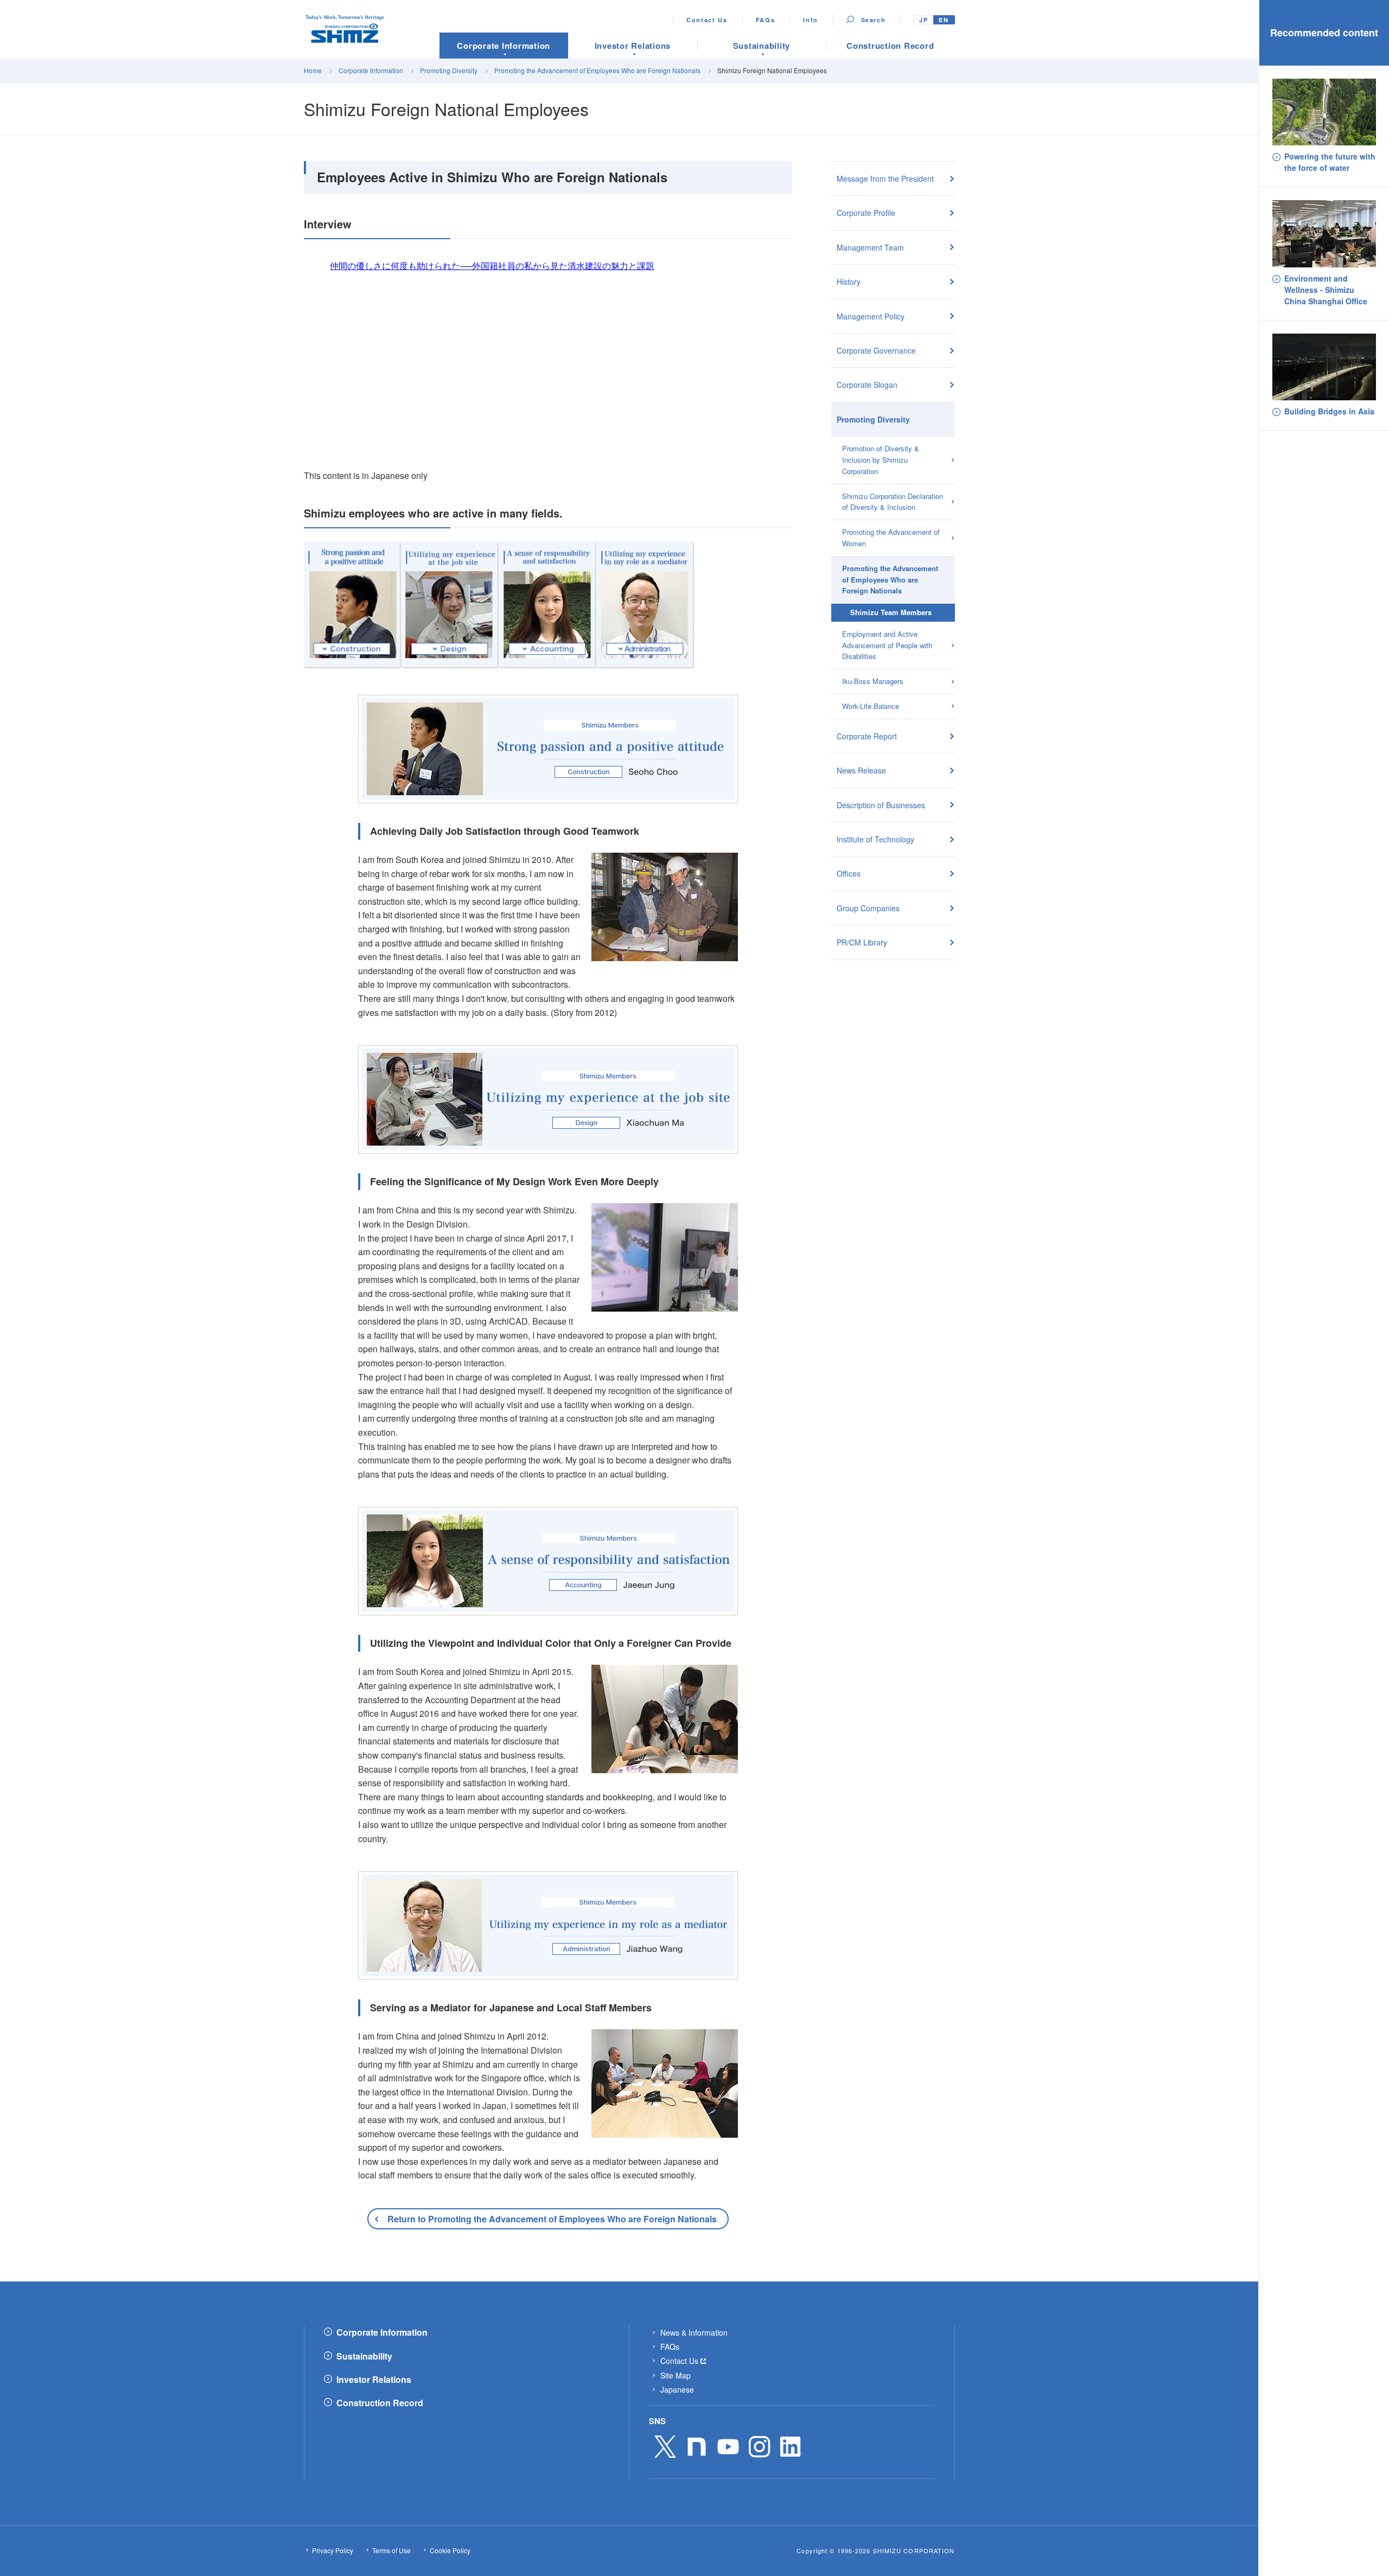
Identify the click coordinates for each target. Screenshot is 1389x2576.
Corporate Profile (866, 213)
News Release (861, 770)
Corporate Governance (876, 350)
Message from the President (885, 178)
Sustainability (364, 2356)
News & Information (694, 2332)
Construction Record (380, 2403)
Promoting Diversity (449, 70)
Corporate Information (372, 70)
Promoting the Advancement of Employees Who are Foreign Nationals (597, 70)
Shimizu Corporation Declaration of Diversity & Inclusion (893, 502)
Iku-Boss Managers (873, 681)
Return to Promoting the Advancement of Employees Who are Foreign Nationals (552, 2219)
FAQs (766, 20)
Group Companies (868, 908)
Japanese (677, 2389)
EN (944, 20)
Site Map (676, 2375)
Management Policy (871, 316)
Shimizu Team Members (891, 612)
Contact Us (707, 20)
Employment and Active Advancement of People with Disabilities (887, 645)
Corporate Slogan (867, 385)
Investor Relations (374, 2380)
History (849, 282)
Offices (849, 873)
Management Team (870, 247)
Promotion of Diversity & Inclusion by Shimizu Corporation (881, 460)
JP (923, 20)
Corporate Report (867, 736)
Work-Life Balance (871, 706)
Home (313, 70)
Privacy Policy (333, 2551)
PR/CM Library (862, 942)
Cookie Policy (450, 2551)
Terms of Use (391, 2551)
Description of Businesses (881, 805)
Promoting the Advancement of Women (891, 538)
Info (811, 20)
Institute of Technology (875, 839)
